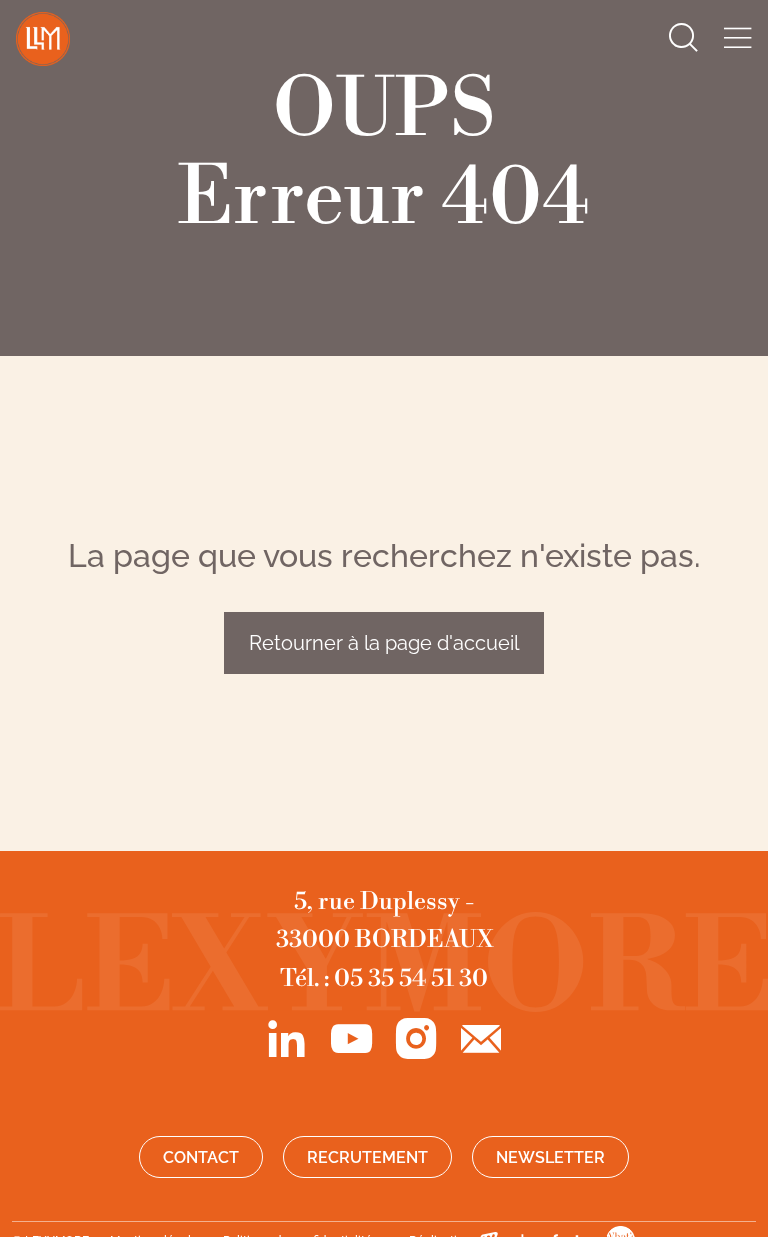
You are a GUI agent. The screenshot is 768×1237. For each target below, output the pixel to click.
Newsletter (550, 1157)
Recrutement (367, 1157)
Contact (201, 1157)
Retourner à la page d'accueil (384, 643)
